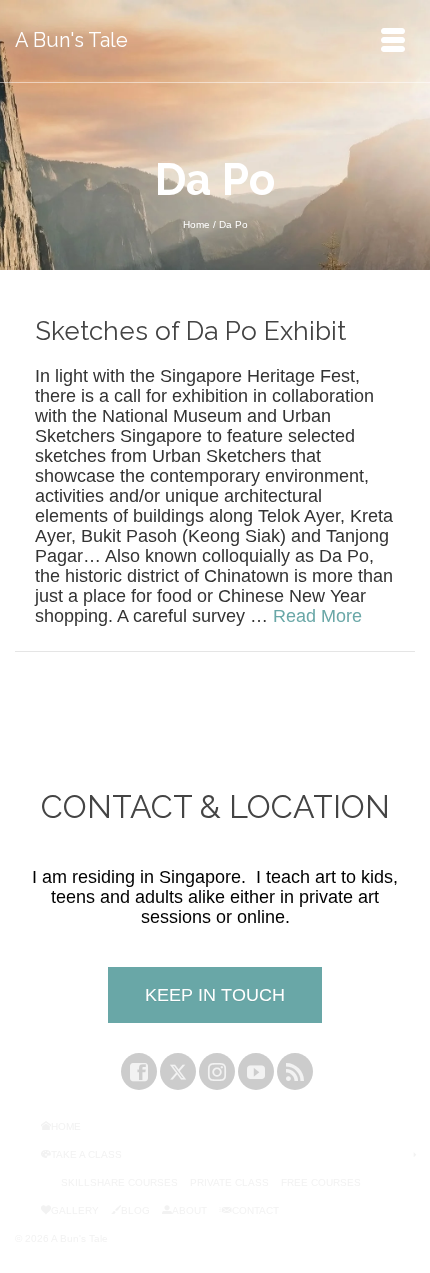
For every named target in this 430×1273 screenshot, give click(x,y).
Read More (317, 616)
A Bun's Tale (71, 40)
